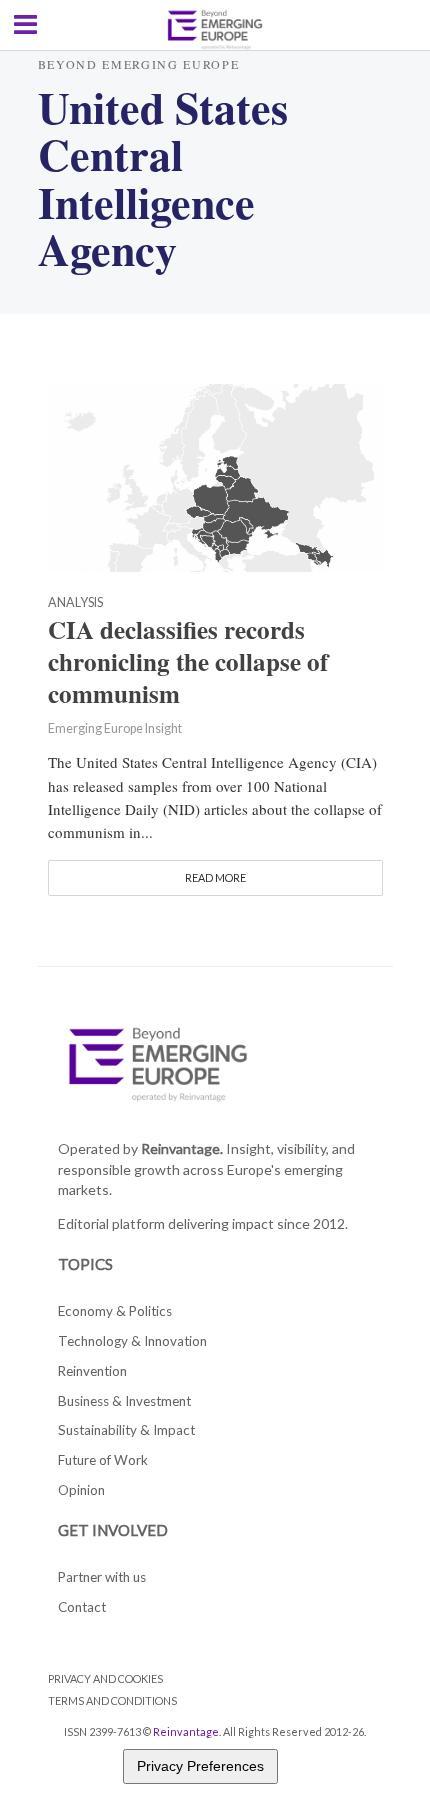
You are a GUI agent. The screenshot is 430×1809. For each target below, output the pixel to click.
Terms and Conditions (112, 1700)
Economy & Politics (115, 1311)
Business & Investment (124, 1401)
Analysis (75, 603)
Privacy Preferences (200, 1766)
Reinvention (92, 1371)
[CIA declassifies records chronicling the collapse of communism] (215, 475)
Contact (82, 1607)
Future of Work (103, 1460)
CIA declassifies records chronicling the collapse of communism (188, 662)
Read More (215, 877)
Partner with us (102, 1577)
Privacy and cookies (105, 1678)
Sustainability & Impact (126, 1430)
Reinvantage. (182, 1148)
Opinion (81, 1490)
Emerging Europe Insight (115, 728)
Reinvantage (186, 1731)
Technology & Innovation (132, 1341)
